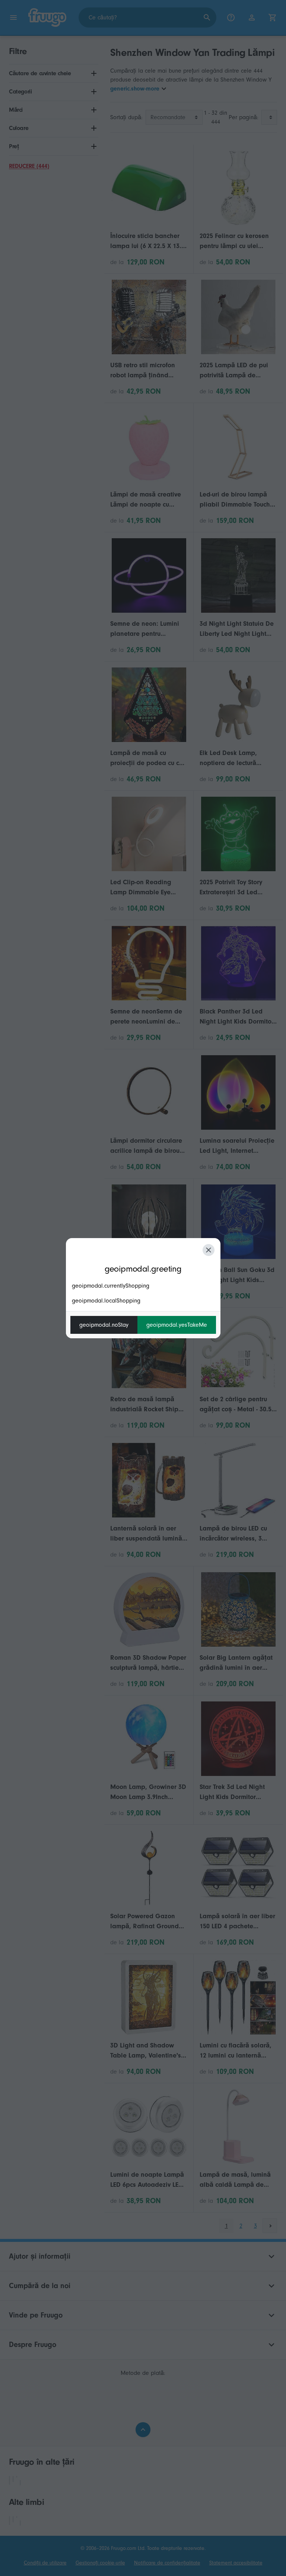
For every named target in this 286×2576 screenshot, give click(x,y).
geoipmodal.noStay (104, 1325)
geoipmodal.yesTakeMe (177, 1325)
